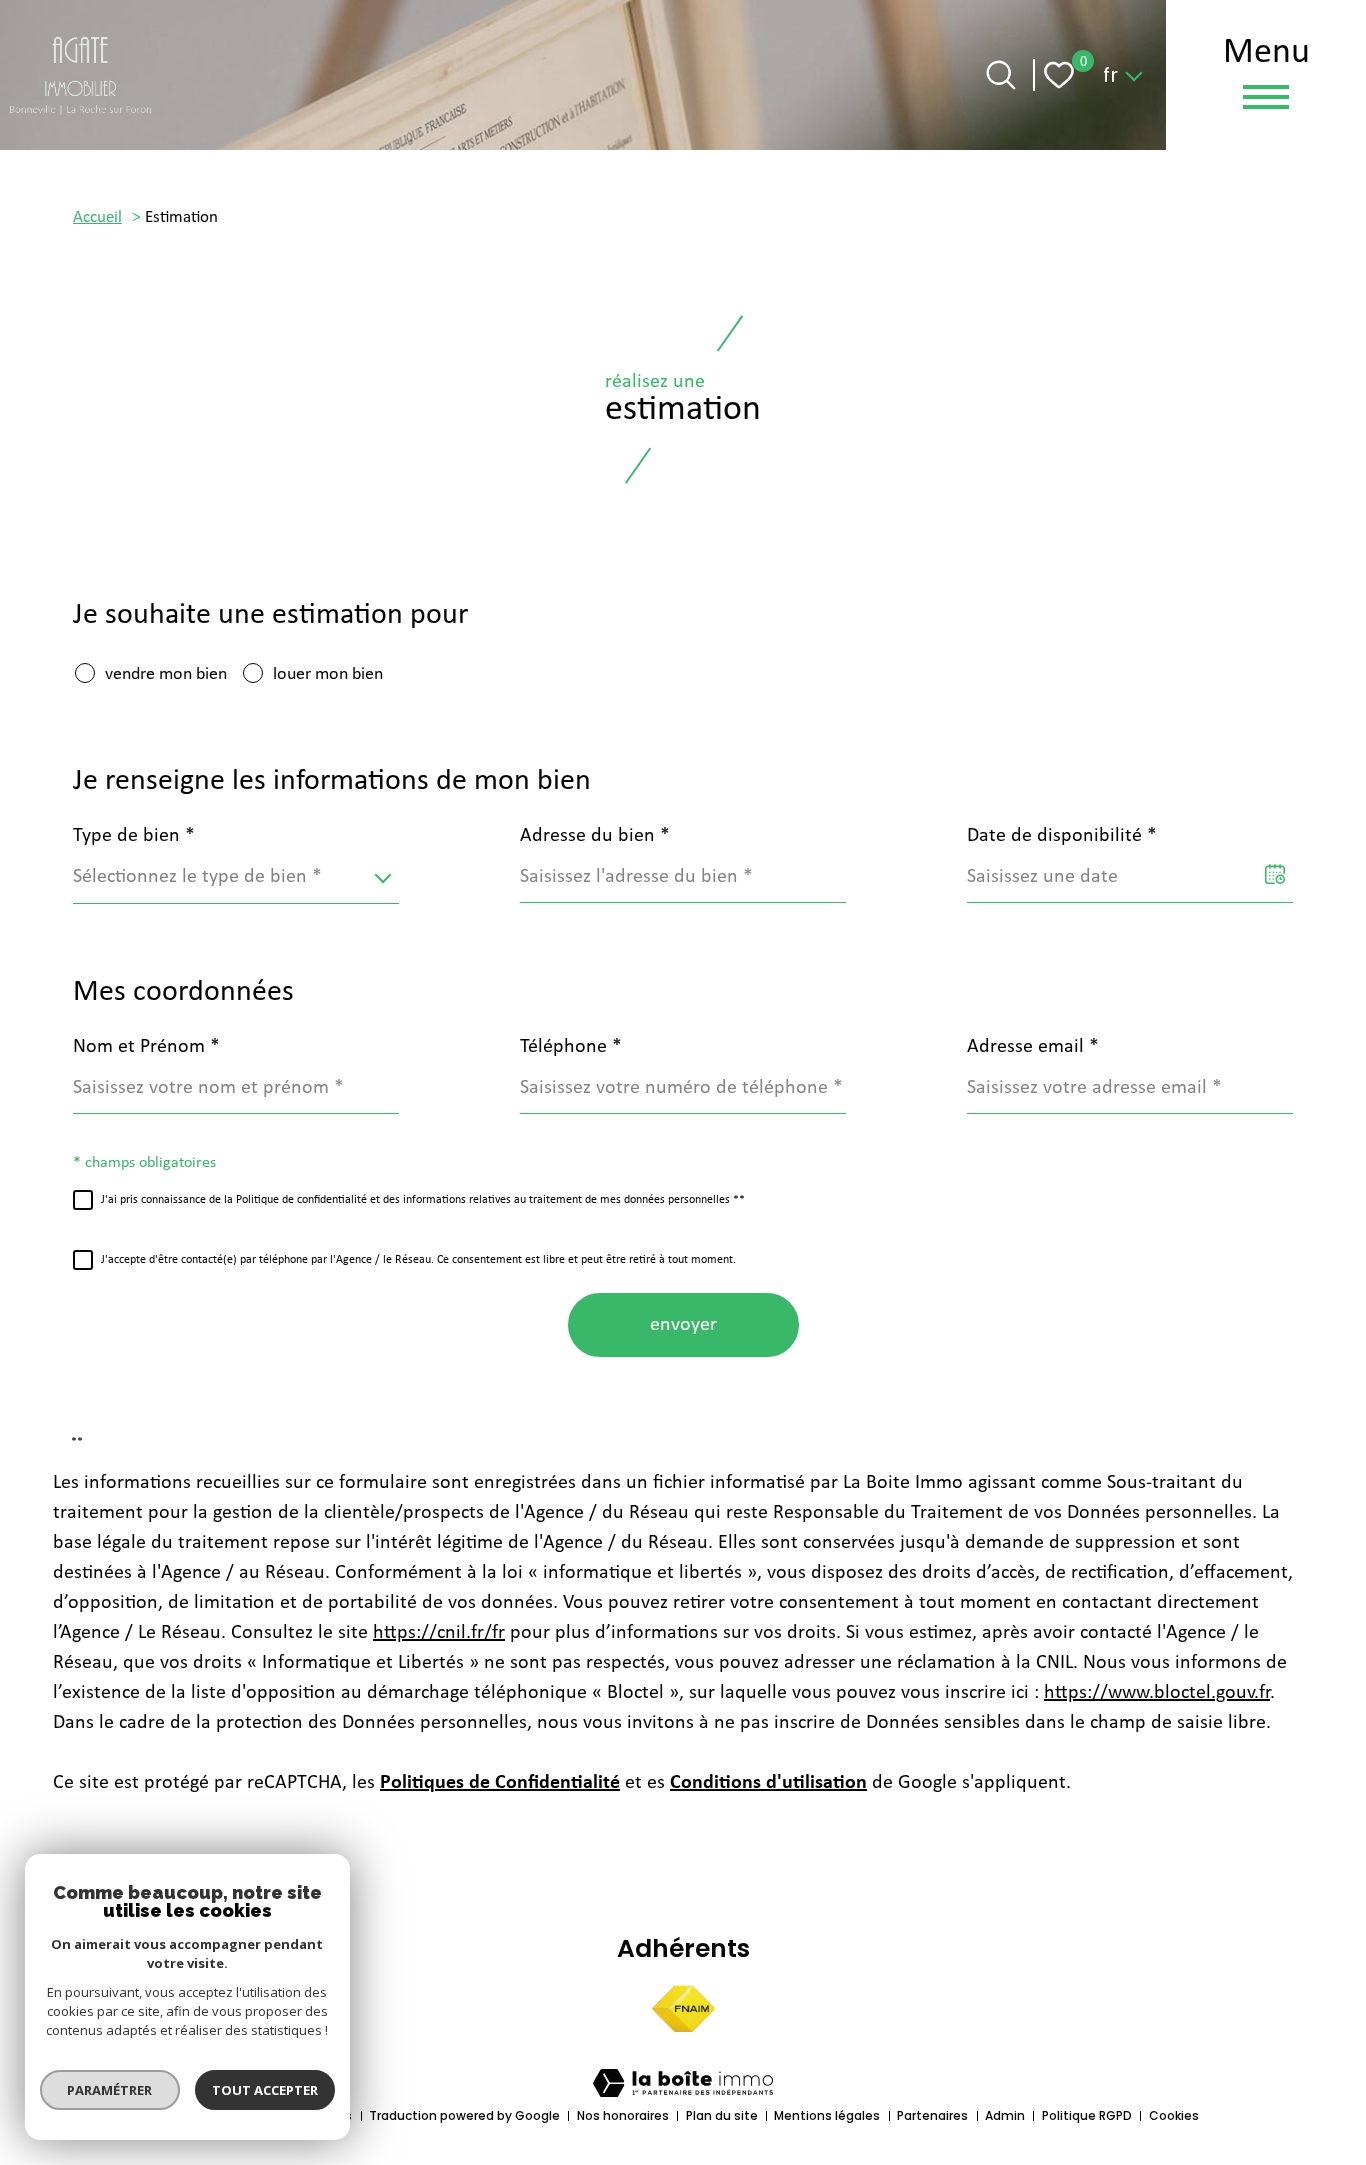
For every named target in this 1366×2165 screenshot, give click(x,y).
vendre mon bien (166, 674)
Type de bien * (134, 836)
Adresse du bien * (595, 836)
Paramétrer (110, 2090)
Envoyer (683, 1325)
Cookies (1174, 2115)
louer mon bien (328, 674)
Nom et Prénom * (146, 1047)
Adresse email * (1033, 1047)
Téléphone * (571, 1047)
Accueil (97, 218)
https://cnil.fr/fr (439, 1633)
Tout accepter (265, 2090)
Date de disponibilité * (1062, 836)
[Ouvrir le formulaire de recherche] (1001, 75)
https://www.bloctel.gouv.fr (1157, 1693)
